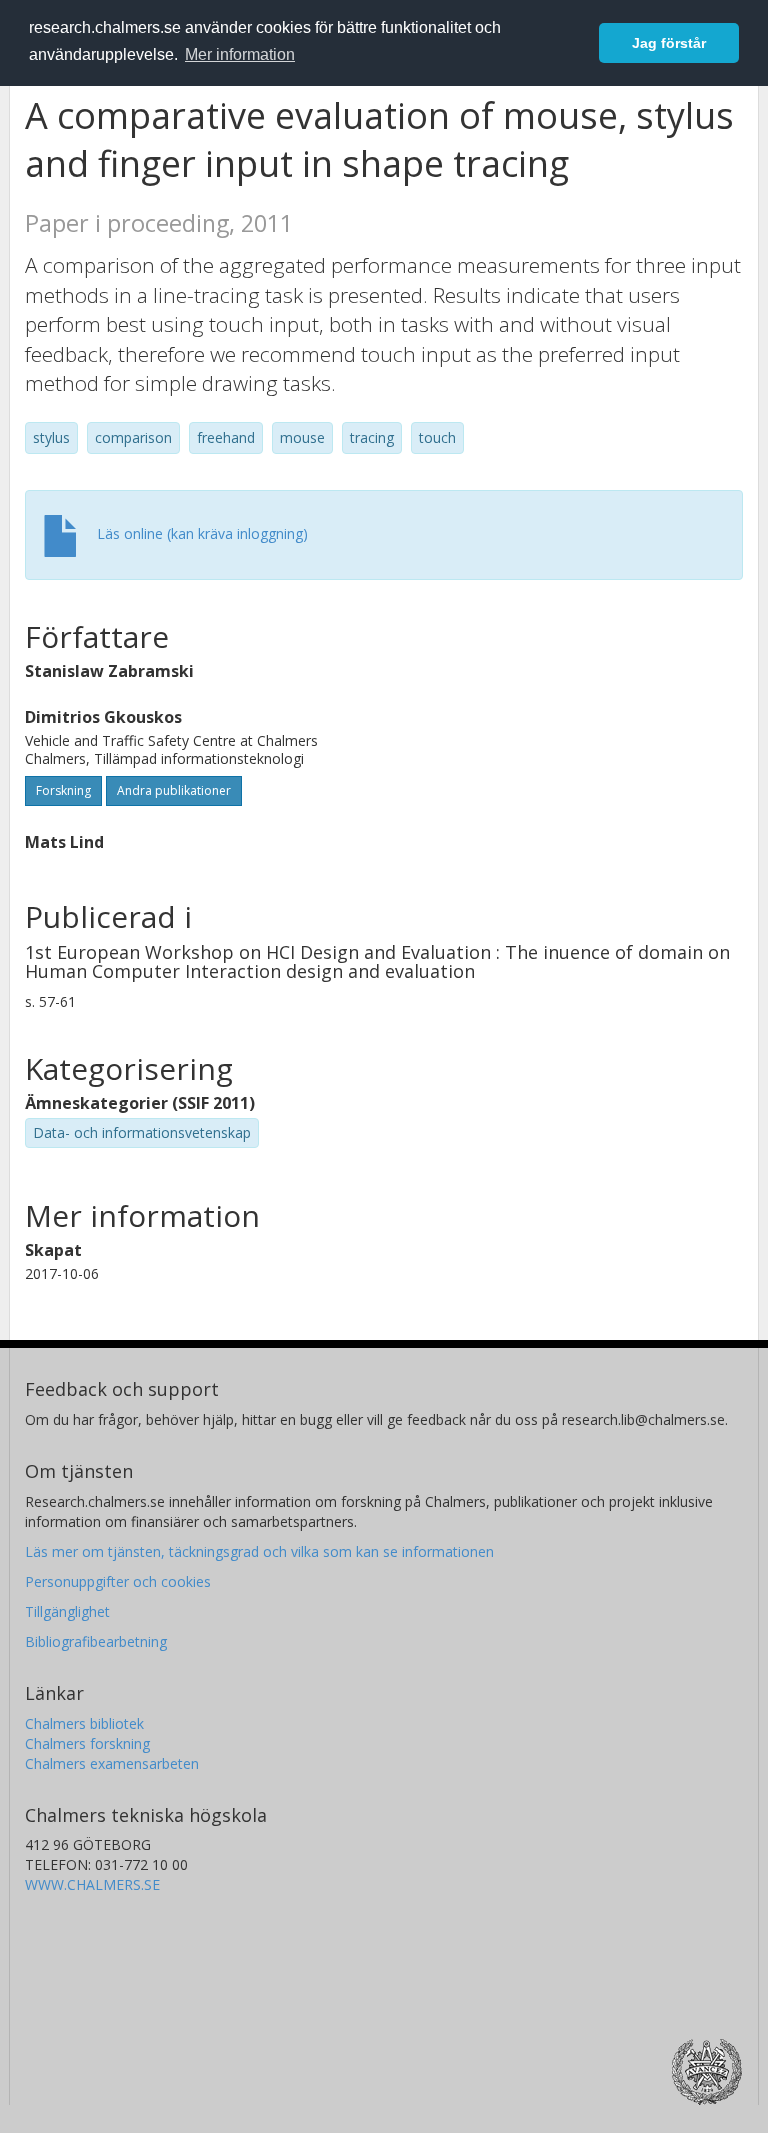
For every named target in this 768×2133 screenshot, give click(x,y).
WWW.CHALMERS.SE (92, 1884)
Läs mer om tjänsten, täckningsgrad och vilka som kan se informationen (259, 1551)
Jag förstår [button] (669, 43)
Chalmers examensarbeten (112, 1763)
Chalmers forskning (87, 1743)
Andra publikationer (174, 790)
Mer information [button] (240, 54)
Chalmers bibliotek (84, 1723)
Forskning (63, 790)
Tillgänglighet (67, 1611)
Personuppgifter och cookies (118, 1581)
